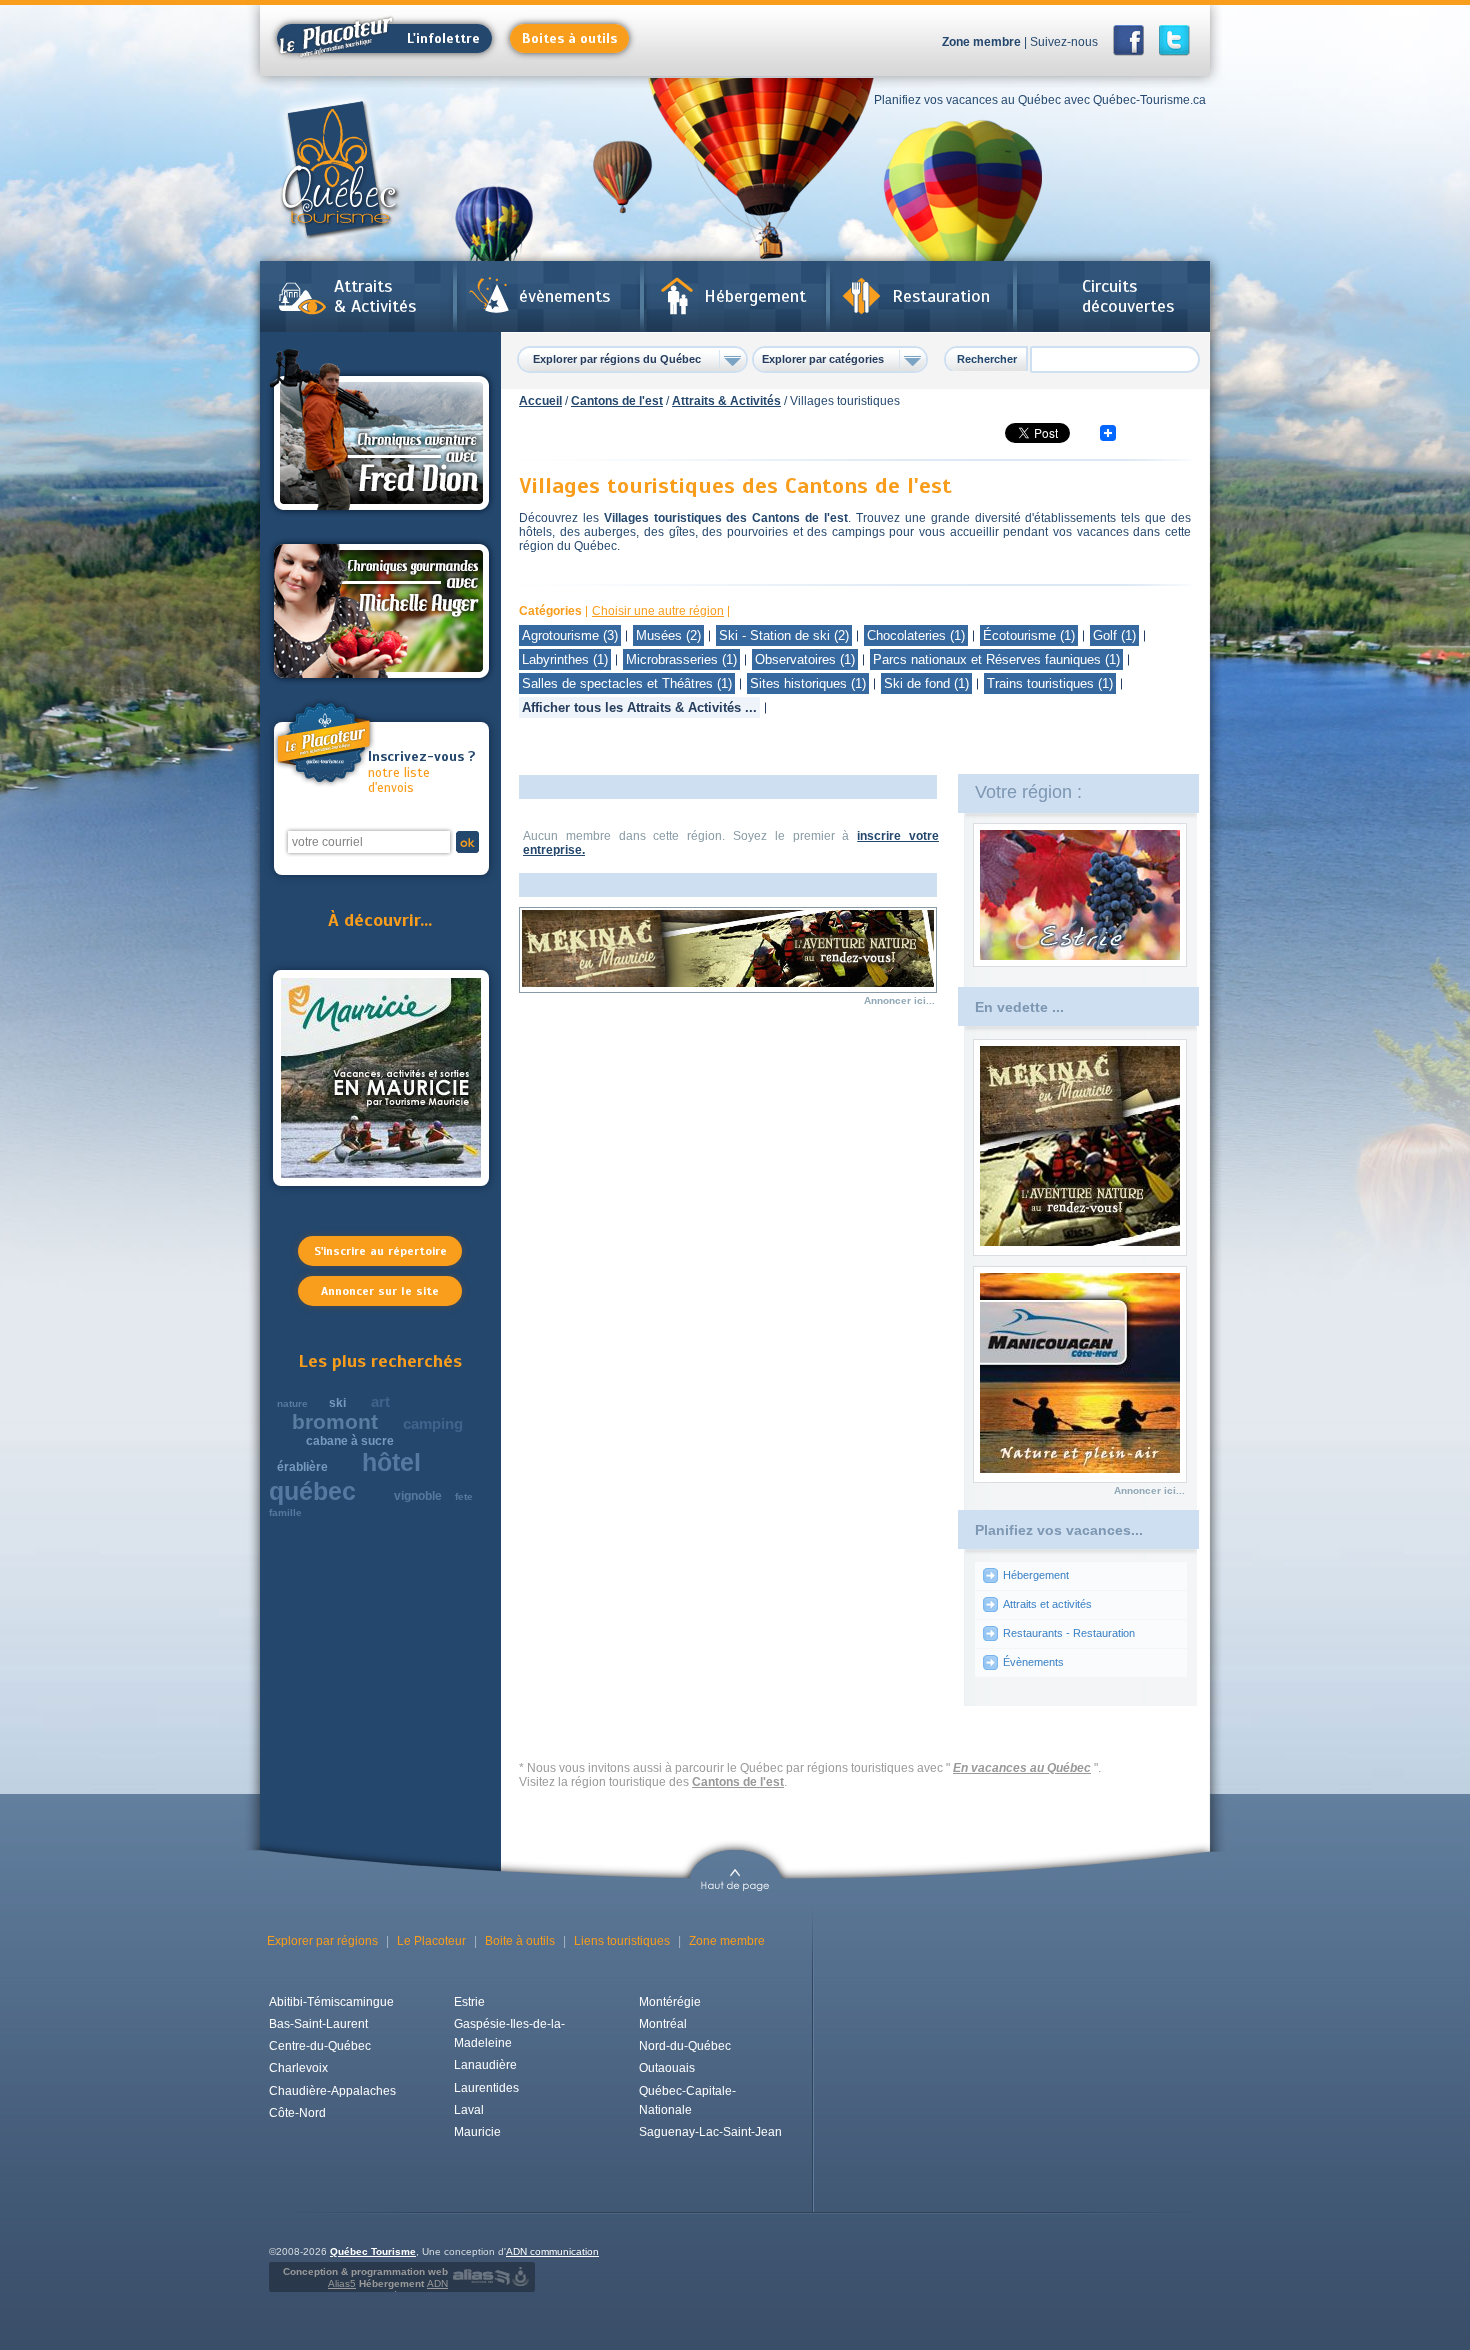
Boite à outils (520, 1941)
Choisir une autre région (658, 611)
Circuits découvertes (1128, 296)
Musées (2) (668, 635)
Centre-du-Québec (320, 2046)
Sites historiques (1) (808, 683)
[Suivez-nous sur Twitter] (1174, 40)
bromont (335, 1421)
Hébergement (755, 296)
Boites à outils (569, 38)
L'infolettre (443, 38)
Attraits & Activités (375, 296)
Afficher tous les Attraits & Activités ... (639, 707)
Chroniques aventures (381, 433)
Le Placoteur (431, 1941)
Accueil (540, 401)
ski (337, 1403)
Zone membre (981, 42)
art (380, 1401)
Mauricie (477, 2132)
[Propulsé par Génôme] (522, 2277)
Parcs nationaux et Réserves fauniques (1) (996, 659)
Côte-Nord (297, 2113)
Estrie (469, 2002)
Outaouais (667, 2068)
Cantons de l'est (617, 401)
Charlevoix (298, 2068)
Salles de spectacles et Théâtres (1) (627, 683)
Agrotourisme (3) (570, 635)
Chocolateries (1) (916, 635)
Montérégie (670, 2002)
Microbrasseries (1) (681, 659)
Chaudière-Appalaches (332, 2091)
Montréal (663, 2024)
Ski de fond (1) (926, 683)
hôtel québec (345, 1476)
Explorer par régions (322, 1941)
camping (433, 1423)
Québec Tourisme (373, 2251)
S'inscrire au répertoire (380, 1251)
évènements (564, 296)
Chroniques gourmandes (381, 611)
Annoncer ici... (899, 1000)
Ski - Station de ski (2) (784, 635)
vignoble (418, 1496)
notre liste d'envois (421, 772)
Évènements (1033, 1662)
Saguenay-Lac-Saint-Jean (710, 2132)
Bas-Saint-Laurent (318, 2024)
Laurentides (486, 2088)
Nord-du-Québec (685, 2046)
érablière (302, 1467)
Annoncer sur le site (380, 1291)
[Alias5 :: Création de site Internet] (481, 2277)
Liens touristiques (622, 1941)
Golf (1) (1114, 635)
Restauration (941, 296)
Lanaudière (485, 2065)
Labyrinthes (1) (565, 659)
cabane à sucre (350, 1441)
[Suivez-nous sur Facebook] (1134, 40)
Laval (469, 2110)
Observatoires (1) (805, 659)
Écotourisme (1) (1029, 635)
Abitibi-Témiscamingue (331, 2002)
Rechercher (987, 359)
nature (292, 1403)
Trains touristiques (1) (1050, 683)
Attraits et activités (1047, 1604)
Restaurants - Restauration (1069, 1633)
